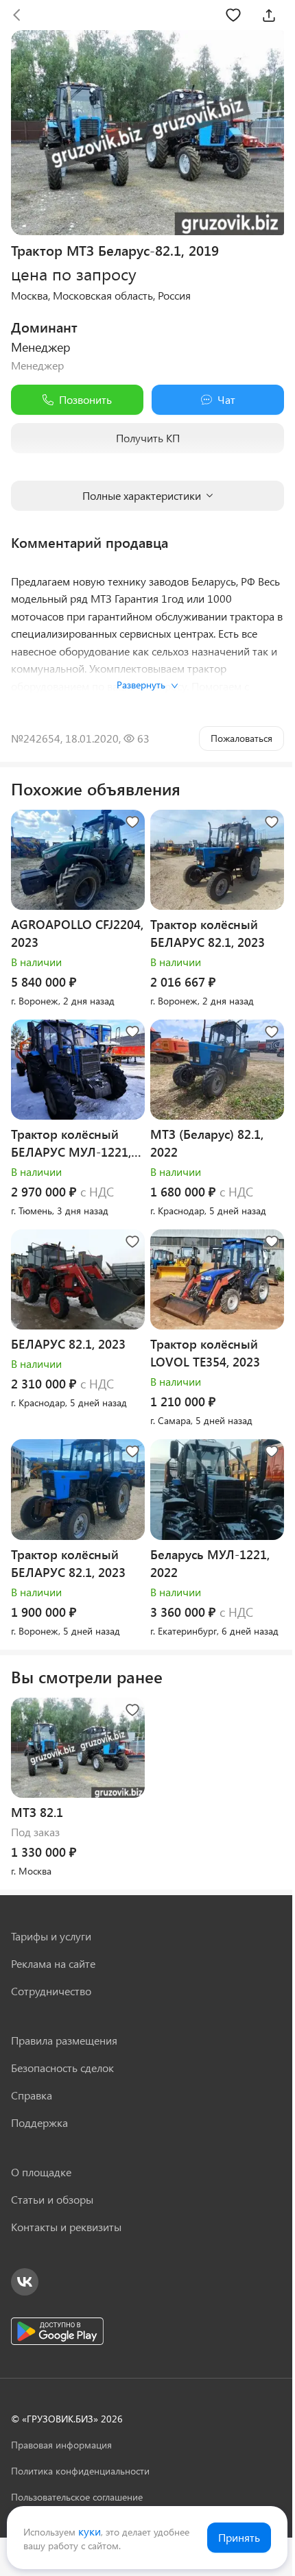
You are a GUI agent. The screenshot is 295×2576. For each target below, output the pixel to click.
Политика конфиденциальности (80, 2471)
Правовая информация (61, 2445)
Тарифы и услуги (51, 1936)
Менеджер (41, 347)
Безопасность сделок (62, 2068)
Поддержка (39, 2122)
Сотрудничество (51, 1991)
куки (90, 2531)
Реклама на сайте (53, 1963)
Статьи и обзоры (52, 2199)
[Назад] (16, 15)
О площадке (41, 2172)
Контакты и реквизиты (66, 2227)
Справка (32, 2095)
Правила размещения (64, 2040)
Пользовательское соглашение (77, 2497)
